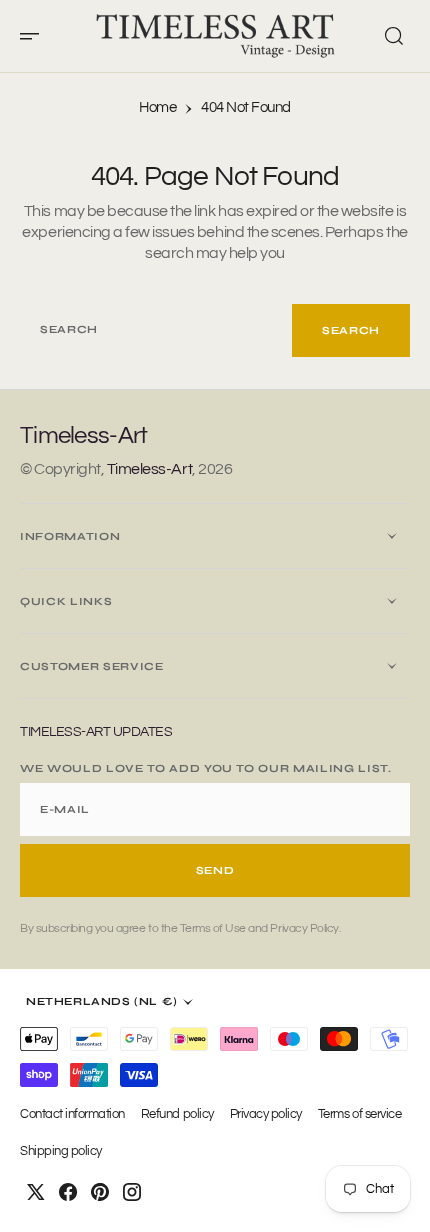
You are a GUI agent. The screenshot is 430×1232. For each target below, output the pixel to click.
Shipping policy (61, 1151)
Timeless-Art (149, 469)
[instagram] (132, 1192)
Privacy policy (266, 1114)
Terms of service (359, 1114)
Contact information (72, 1114)
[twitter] (36, 1192)
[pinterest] (100, 1192)
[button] (36, 36)
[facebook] (68, 1192)
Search (351, 330)
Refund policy (177, 1114)
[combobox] (156, 330)
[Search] (394, 36)
